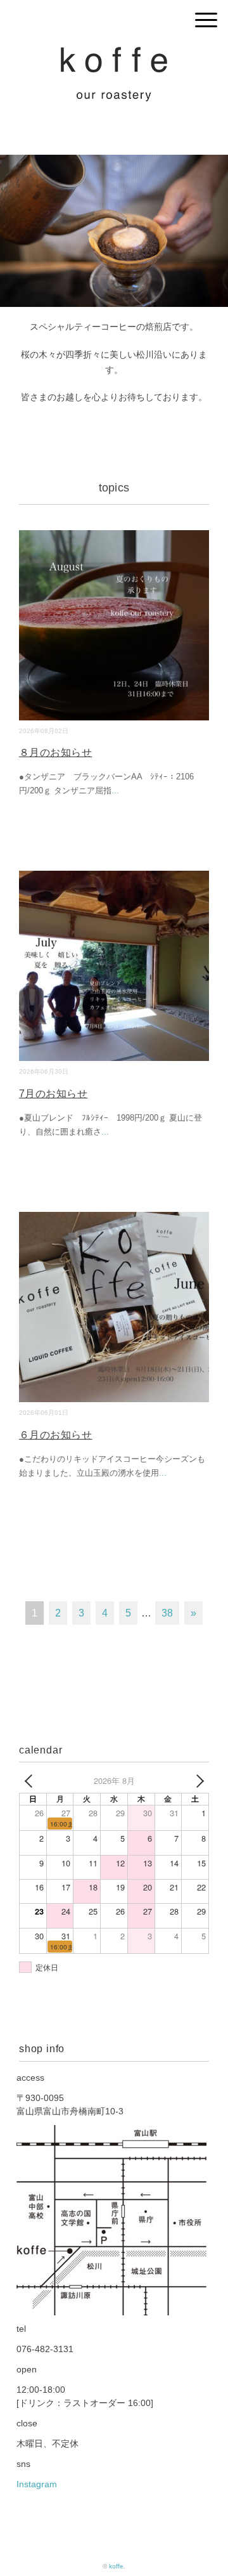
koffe (116, 2566)
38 (167, 1613)
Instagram (37, 2484)
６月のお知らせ (55, 1435)
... (115, 790)
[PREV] (31, 1781)
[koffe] (114, 54)
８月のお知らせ (55, 752)
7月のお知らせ (53, 1094)
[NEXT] (197, 1781)
